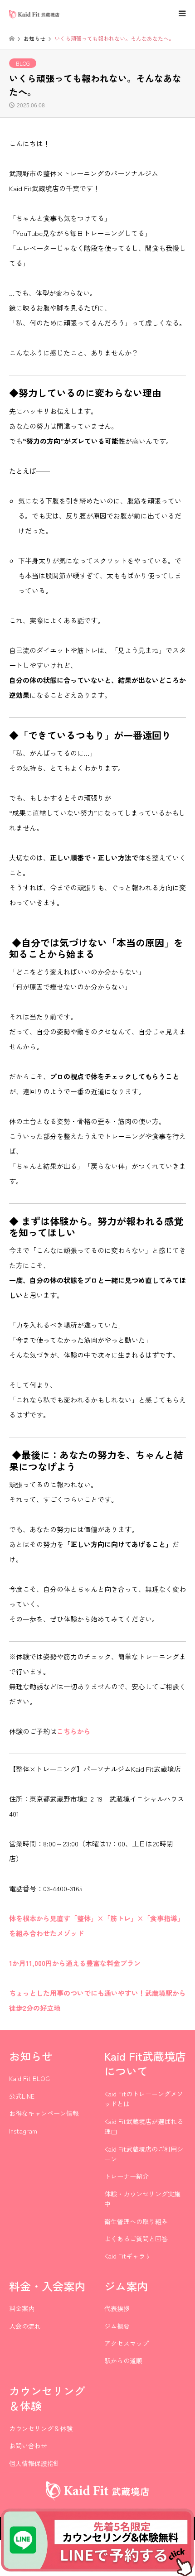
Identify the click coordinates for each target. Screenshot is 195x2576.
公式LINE (22, 2096)
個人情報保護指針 (34, 2463)
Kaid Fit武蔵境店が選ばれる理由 (144, 2126)
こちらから (74, 1731)
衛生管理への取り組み (136, 2221)
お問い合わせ (28, 2446)
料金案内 (22, 2308)
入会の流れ (25, 2326)
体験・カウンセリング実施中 (142, 2199)
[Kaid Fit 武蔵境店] (34, 13)
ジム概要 (117, 2326)
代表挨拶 (117, 2308)
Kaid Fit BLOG (29, 2078)
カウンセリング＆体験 (41, 2428)
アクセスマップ (127, 2343)
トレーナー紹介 (127, 2176)
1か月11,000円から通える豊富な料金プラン (75, 1963)
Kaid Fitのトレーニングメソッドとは (144, 2099)
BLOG (23, 63)
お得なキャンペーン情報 (44, 2113)
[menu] (181, 14)
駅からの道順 (123, 2360)
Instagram (23, 2131)
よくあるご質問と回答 (136, 2239)
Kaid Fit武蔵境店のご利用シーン (144, 2154)
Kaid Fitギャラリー (131, 2256)
